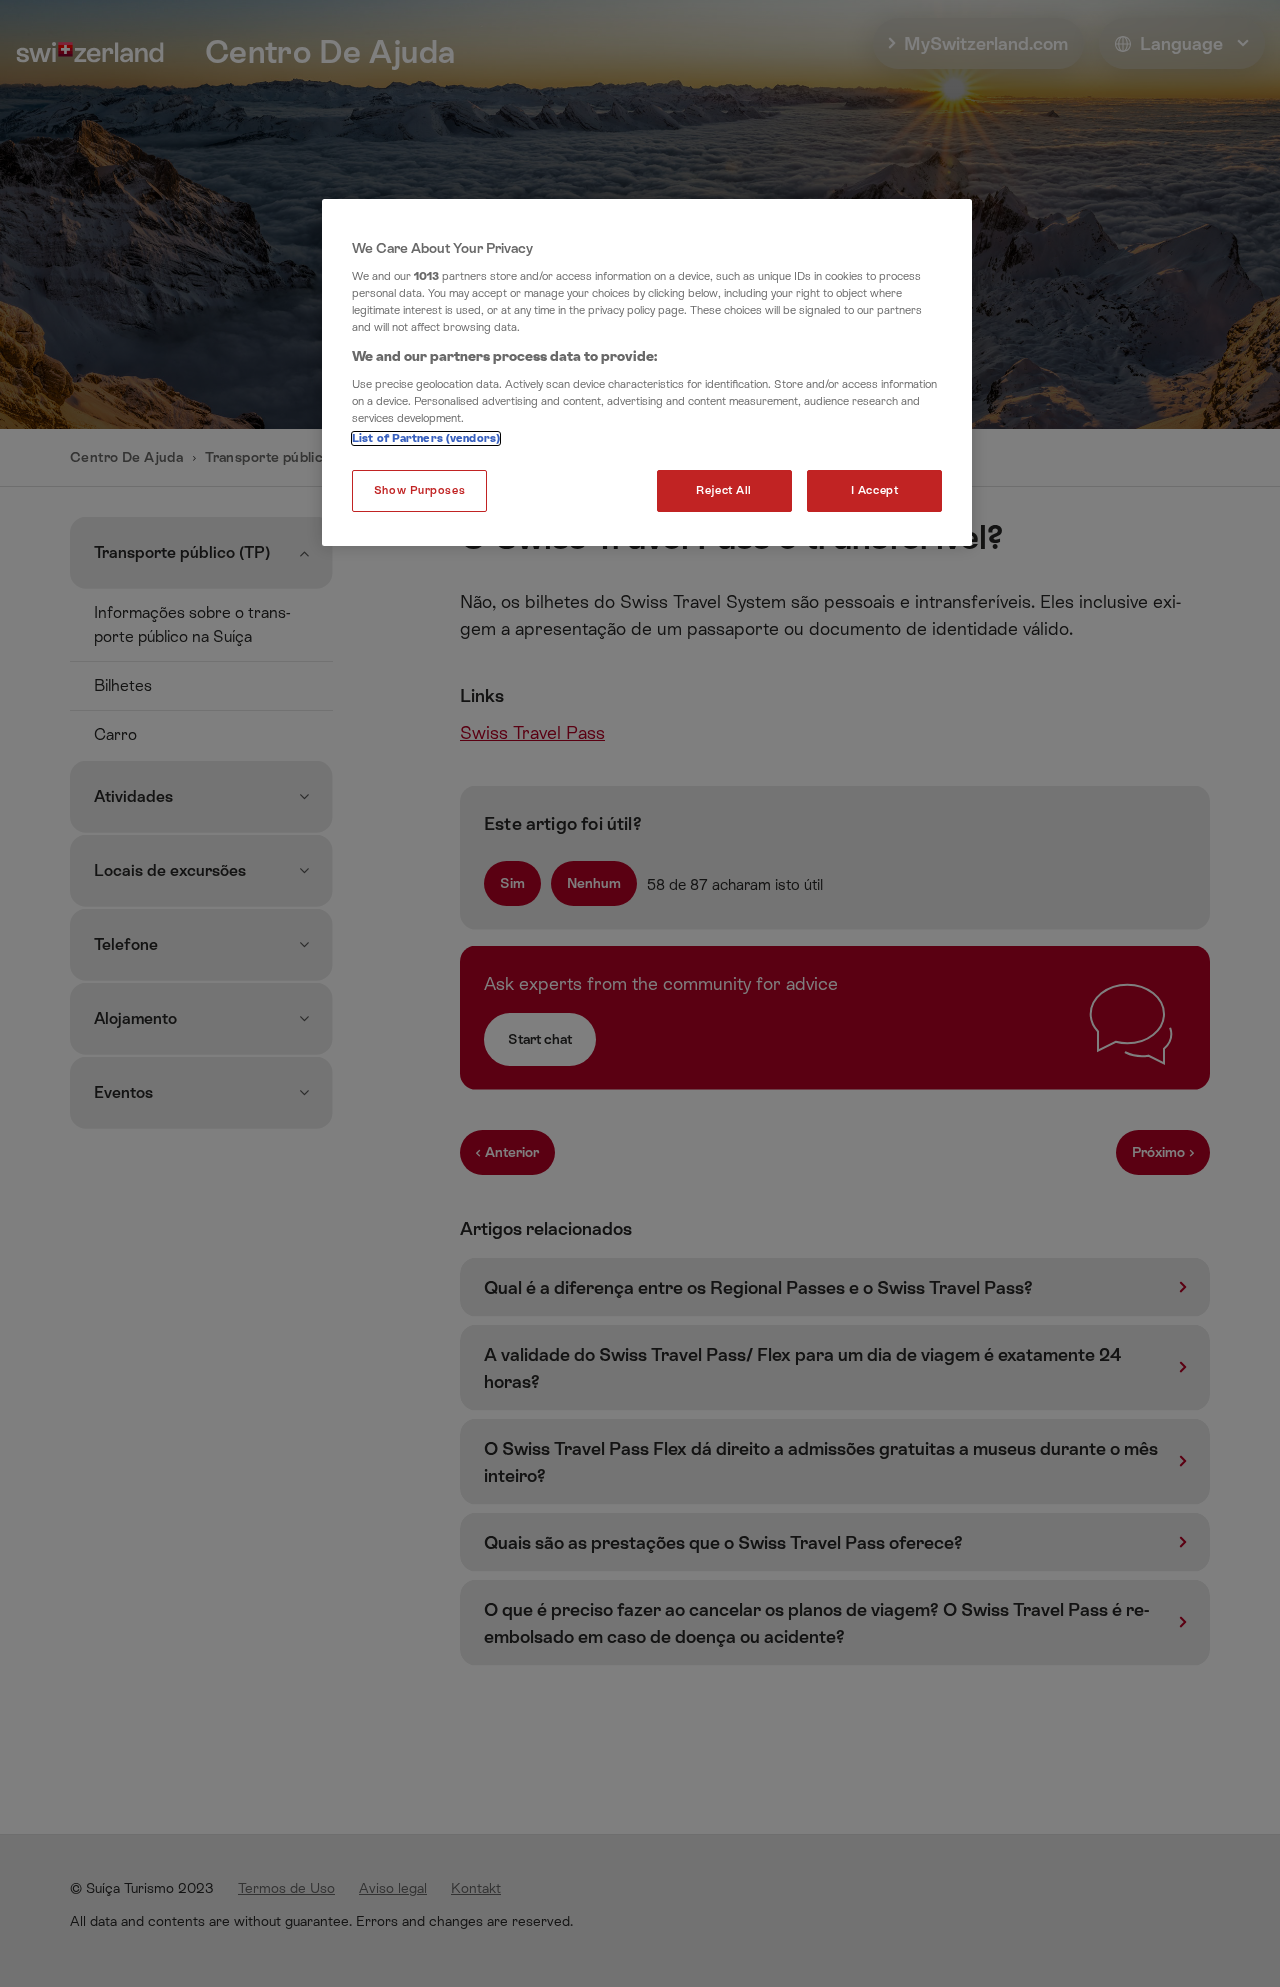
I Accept (875, 490)
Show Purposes (419, 490)
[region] (647, 373)
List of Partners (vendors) (426, 438)
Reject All (724, 490)
